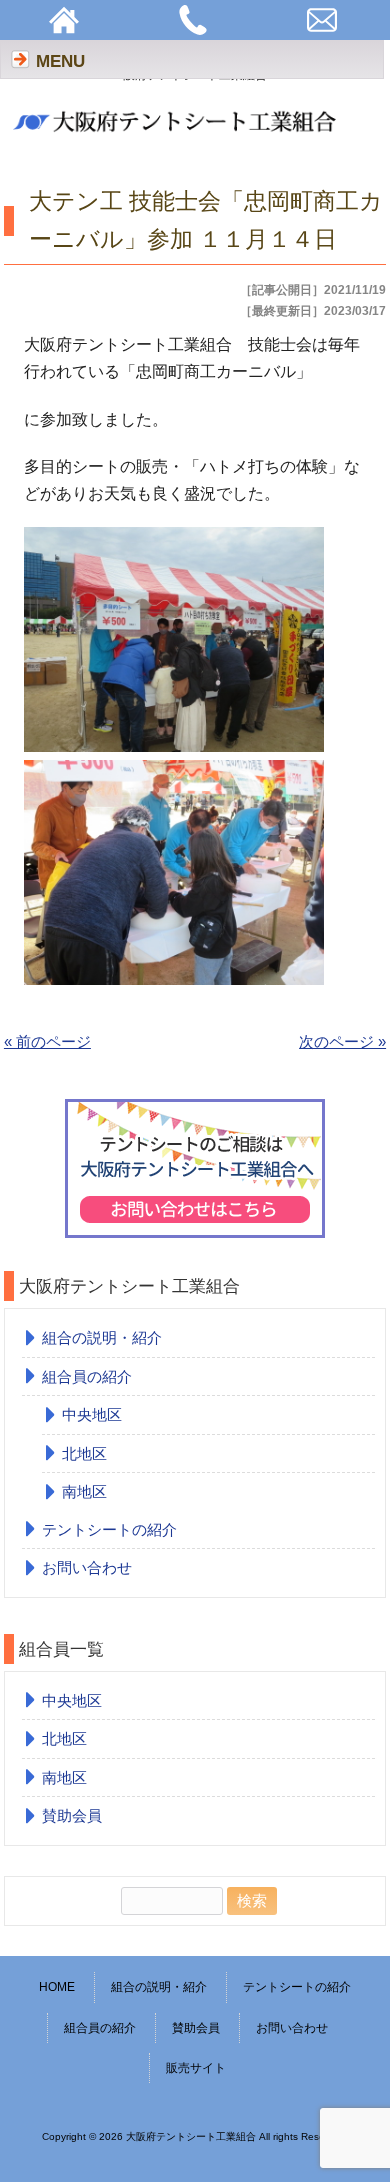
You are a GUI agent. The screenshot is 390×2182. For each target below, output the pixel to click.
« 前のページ (47, 1041)
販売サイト (196, 2068)
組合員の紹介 (87, 1376)
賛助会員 (72, 1815)
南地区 (84, 1491)
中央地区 (92, 1414)
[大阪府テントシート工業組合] (178, 136)
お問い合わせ (87, 1567)
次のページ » (342, 1041)
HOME (57, 1987)
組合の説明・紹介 (102, 1337)
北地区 (84, 1453)
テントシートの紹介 (109, 1529)
